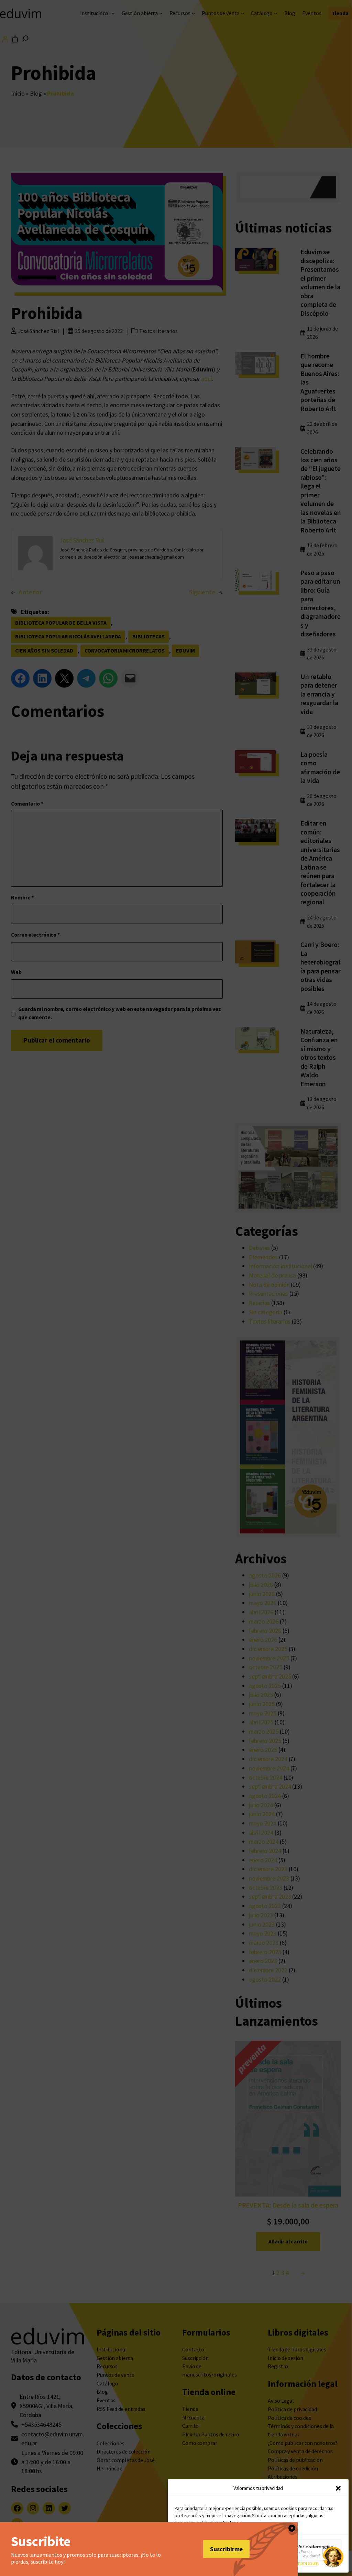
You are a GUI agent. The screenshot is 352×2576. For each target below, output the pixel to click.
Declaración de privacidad (266, 2563)
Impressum (307, 2563)
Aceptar (201, 2547)
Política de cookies (217, 2563)
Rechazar (258, 2547)
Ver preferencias (315, 2547)
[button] (338, 2488)
